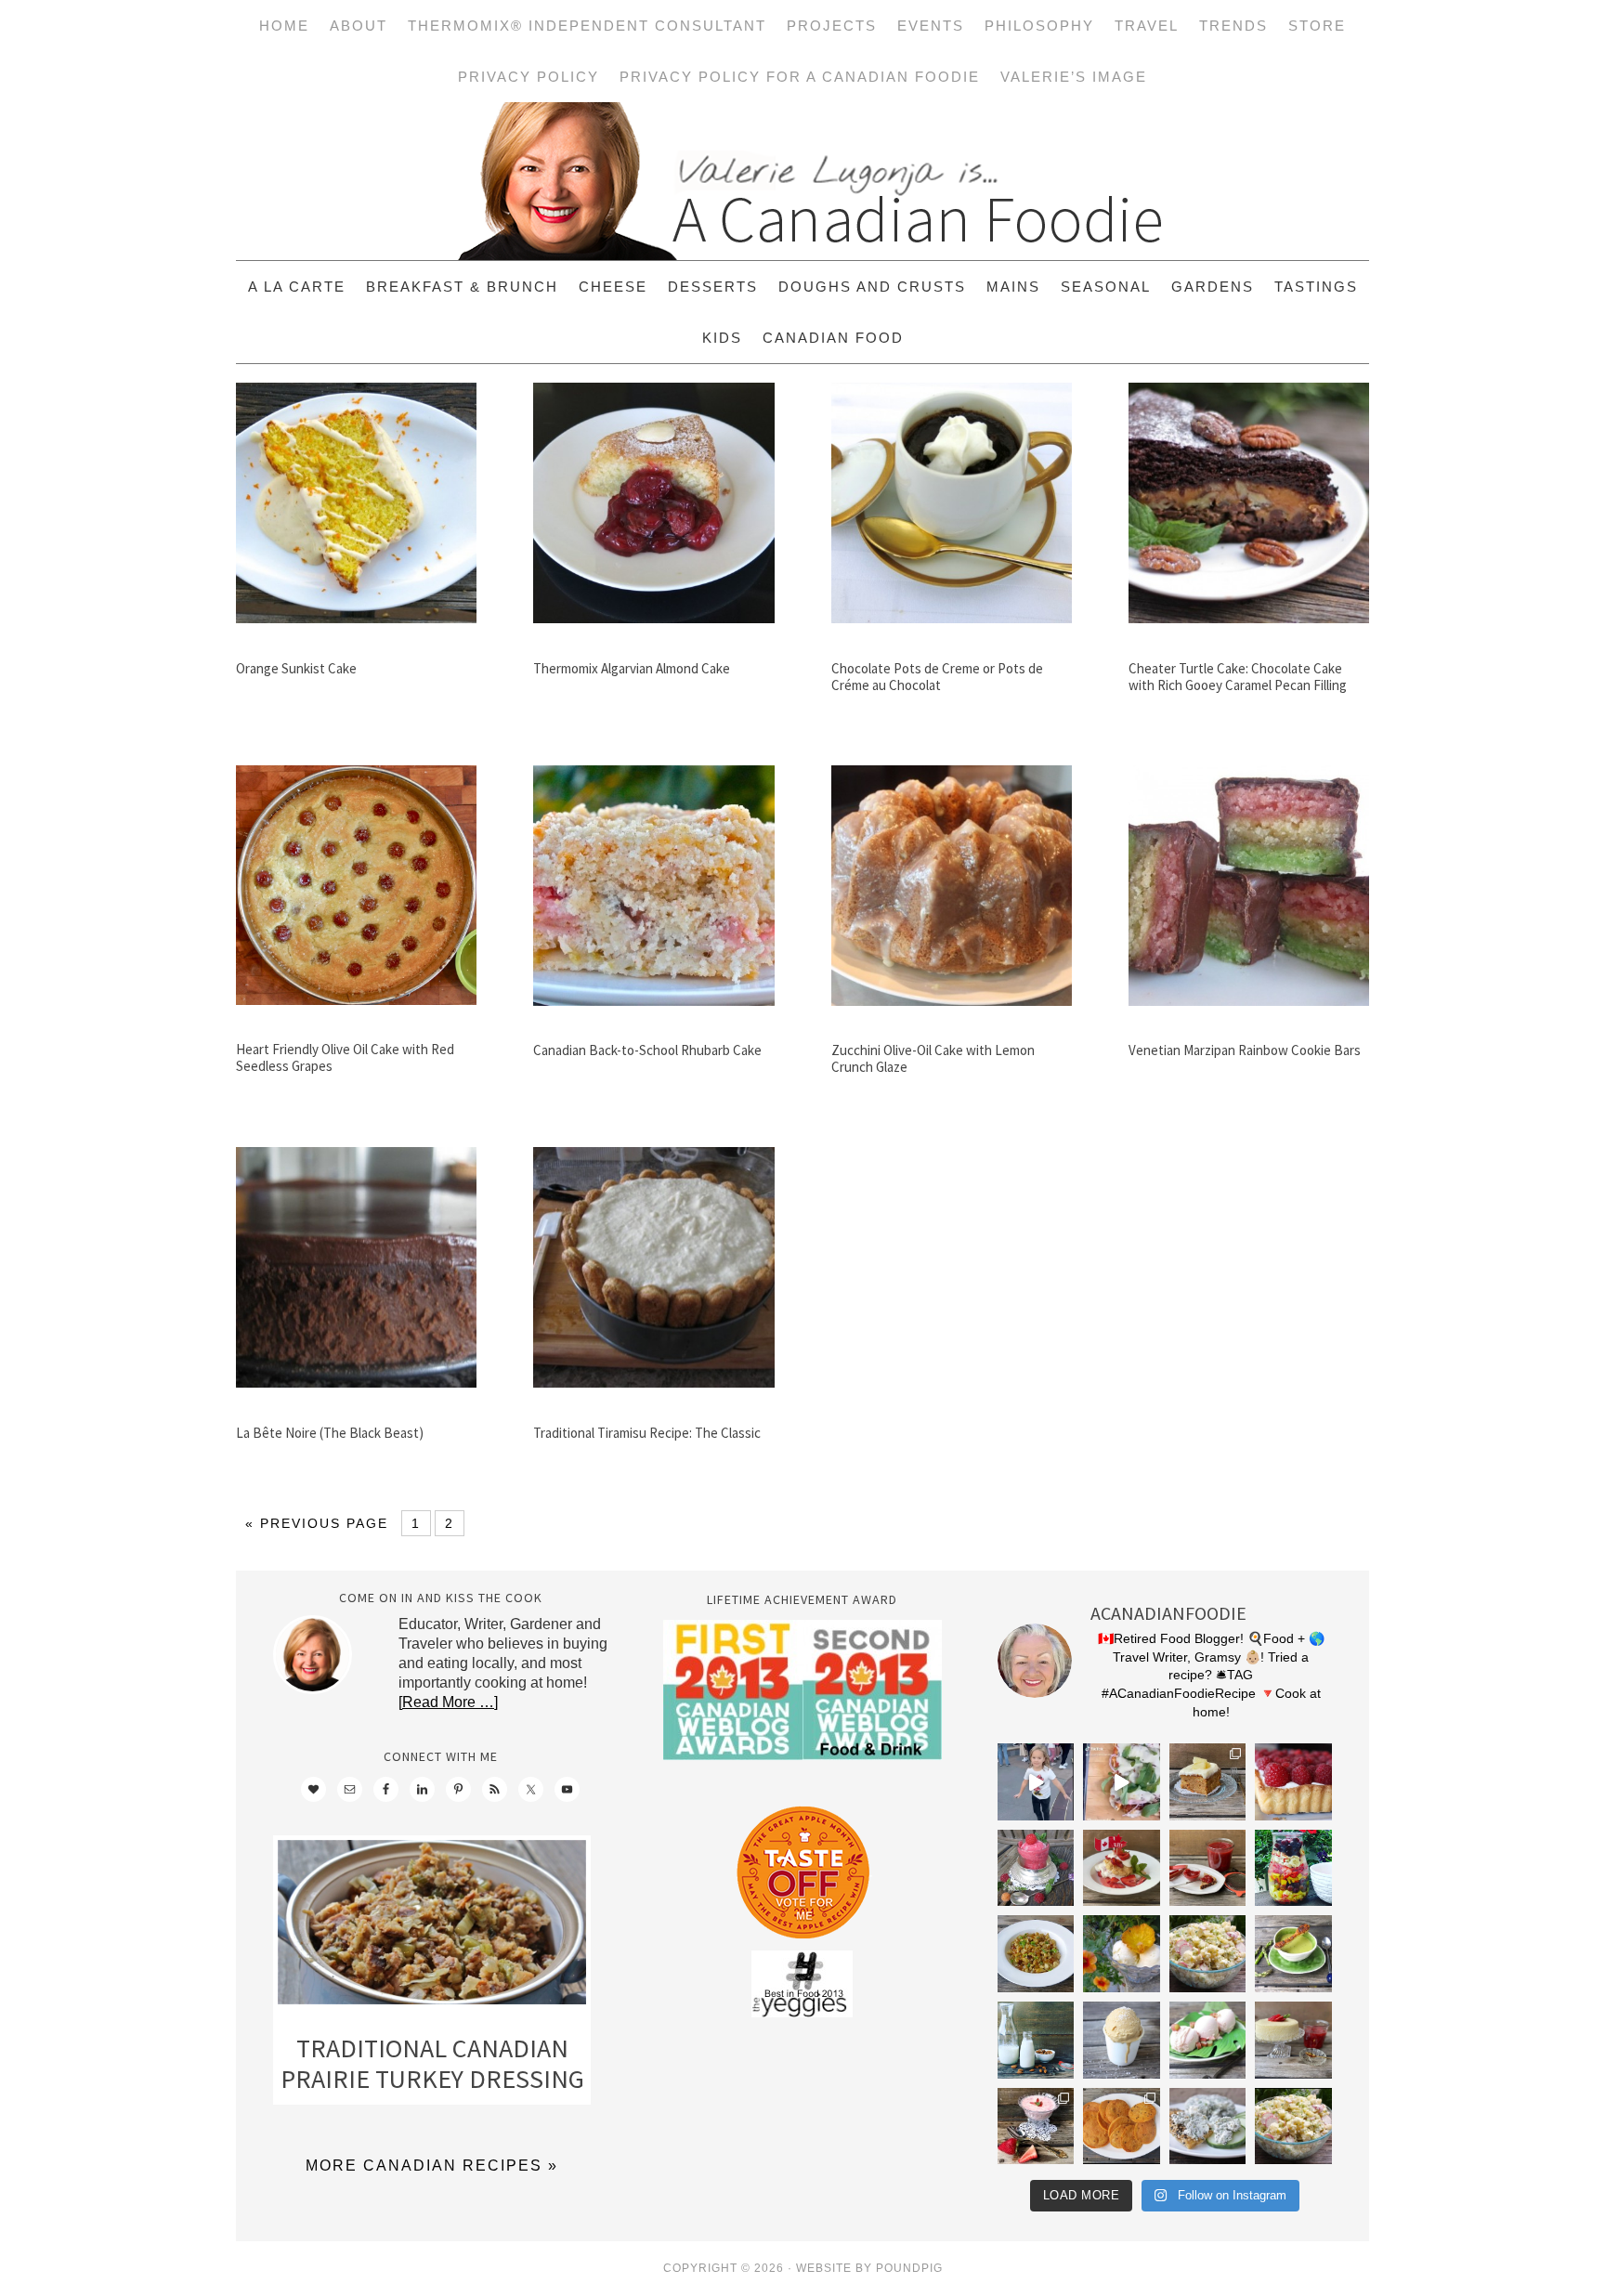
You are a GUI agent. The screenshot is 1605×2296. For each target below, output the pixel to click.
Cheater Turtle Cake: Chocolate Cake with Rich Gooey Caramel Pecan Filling (1238, 677)
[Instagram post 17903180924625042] (1036, 1782)
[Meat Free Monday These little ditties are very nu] (1122, 2126)
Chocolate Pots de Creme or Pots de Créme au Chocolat (937, 677)
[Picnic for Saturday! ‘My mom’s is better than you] (1208, 1954)
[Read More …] (448, 1702)
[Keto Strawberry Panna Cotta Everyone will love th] (1036, 2126)
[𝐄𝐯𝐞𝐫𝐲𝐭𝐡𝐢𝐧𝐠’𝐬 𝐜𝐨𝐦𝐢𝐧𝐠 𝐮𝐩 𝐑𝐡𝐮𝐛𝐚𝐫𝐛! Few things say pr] (1208, 2040)
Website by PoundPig (869, 2268)
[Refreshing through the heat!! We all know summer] (1293, 1868)
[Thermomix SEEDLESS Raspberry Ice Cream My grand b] (1036, 1868)
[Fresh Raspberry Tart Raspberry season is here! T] (1293, 1782)
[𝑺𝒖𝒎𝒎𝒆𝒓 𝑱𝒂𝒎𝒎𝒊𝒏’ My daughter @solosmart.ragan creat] (1208, 1868)
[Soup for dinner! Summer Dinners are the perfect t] (1293, 1954)
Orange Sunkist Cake (296, 668)
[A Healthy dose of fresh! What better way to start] (1036, 2040)
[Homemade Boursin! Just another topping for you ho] (1208, 2126)
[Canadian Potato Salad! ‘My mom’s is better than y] (1293, 2126)
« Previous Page (317, 1523)
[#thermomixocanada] (1122, 1868)
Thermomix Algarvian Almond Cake (632, 668)
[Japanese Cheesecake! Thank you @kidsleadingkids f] (1293, 2040)
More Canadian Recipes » (432, 2166)
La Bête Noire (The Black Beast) (330, 1433)
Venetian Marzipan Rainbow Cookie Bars (1245, 1050)
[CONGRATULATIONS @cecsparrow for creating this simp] (1208, 1782)
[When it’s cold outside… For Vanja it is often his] (1036, 1954)
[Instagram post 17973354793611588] (1122, 1782)
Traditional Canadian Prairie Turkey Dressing (432, 2064)
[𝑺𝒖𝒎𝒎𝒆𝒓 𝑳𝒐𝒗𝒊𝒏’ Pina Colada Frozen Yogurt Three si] (1122, 1954)
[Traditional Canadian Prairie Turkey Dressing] (432, 1926)
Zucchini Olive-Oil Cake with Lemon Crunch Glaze (933, 1058)
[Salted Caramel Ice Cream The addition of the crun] (1122, 2040)
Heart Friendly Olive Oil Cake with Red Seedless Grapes (345, 1057)
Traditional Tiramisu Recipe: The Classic (647, 1433)
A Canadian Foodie (802, 181)
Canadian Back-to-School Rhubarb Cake (647, 1050)
